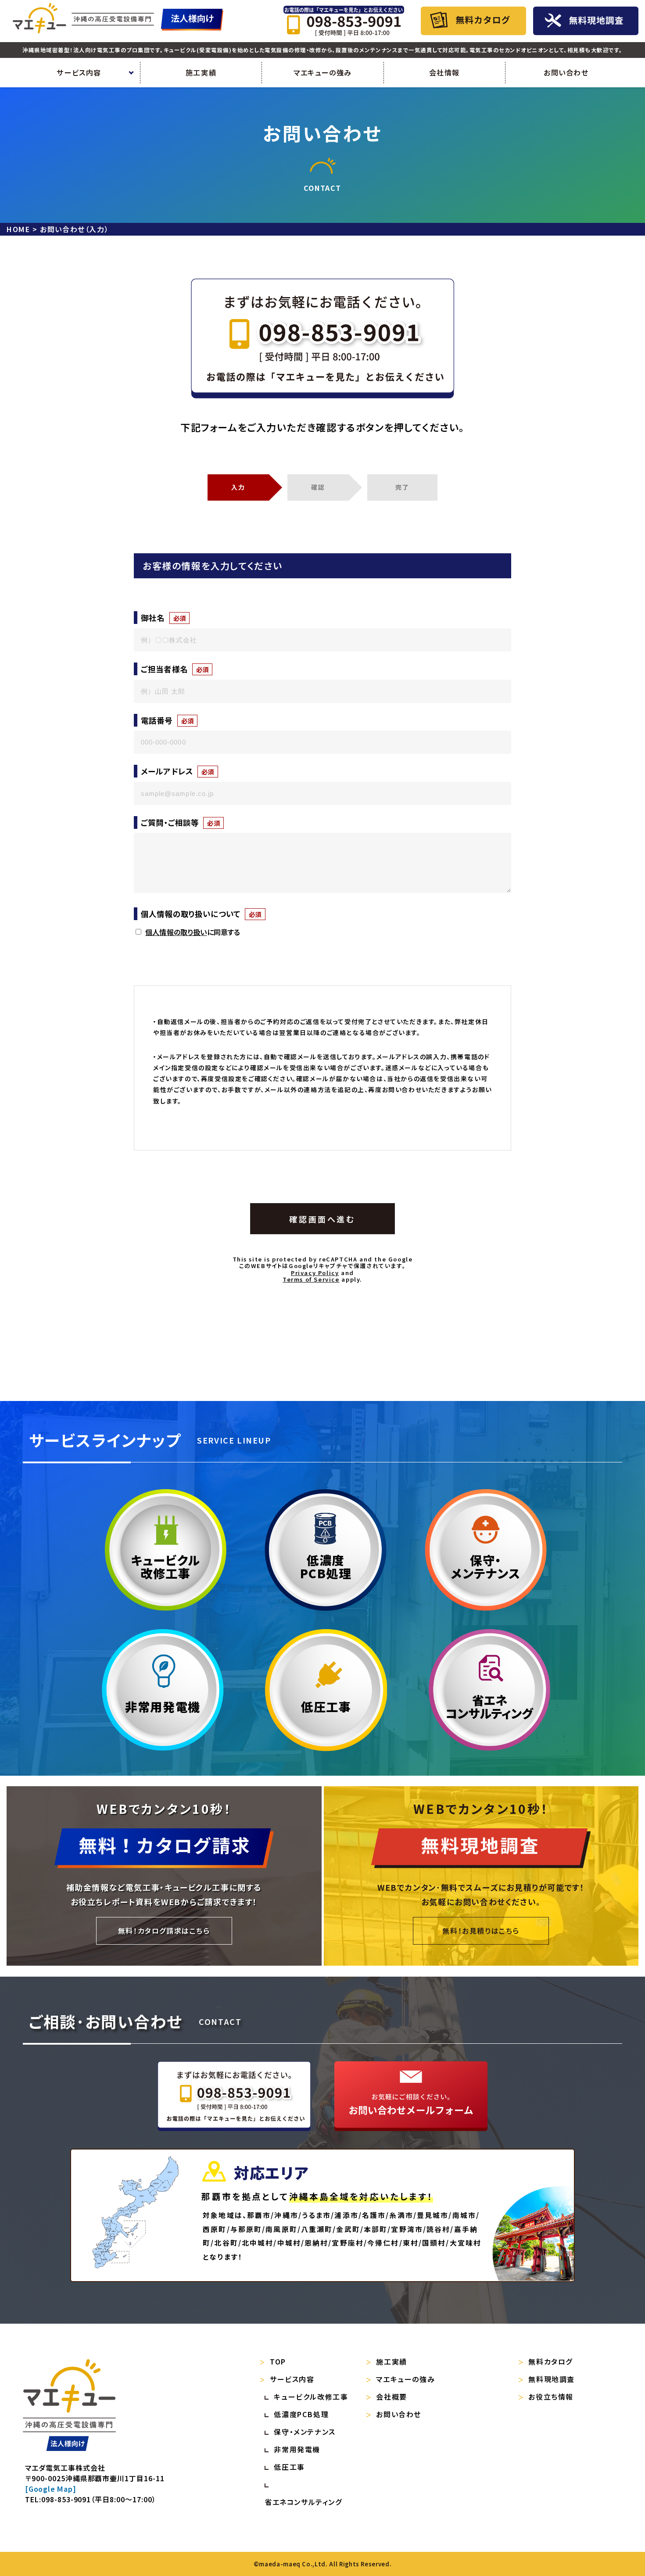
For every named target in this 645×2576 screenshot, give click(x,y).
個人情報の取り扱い (176, 932)
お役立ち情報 (551, 2397)
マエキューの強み (323, 72)
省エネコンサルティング (489, 1706)
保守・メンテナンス (305, 2432)
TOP (278, 2361)
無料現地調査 (552, 2379)
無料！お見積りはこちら (481, 1931)
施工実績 (201, 72)
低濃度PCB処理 (326, 1566)
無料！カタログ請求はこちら (164, 1931)
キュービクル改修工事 (311, 2397)
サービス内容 (292, 2379)
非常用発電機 (163, 1706)
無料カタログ (550, 2361)
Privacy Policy (315, 1273)
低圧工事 (326, 1706)
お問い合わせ (566, 72)
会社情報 (444, 72)
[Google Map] (51, 2489)
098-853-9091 (66, 2499)
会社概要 (391, 2397)
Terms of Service (311, 1279)
